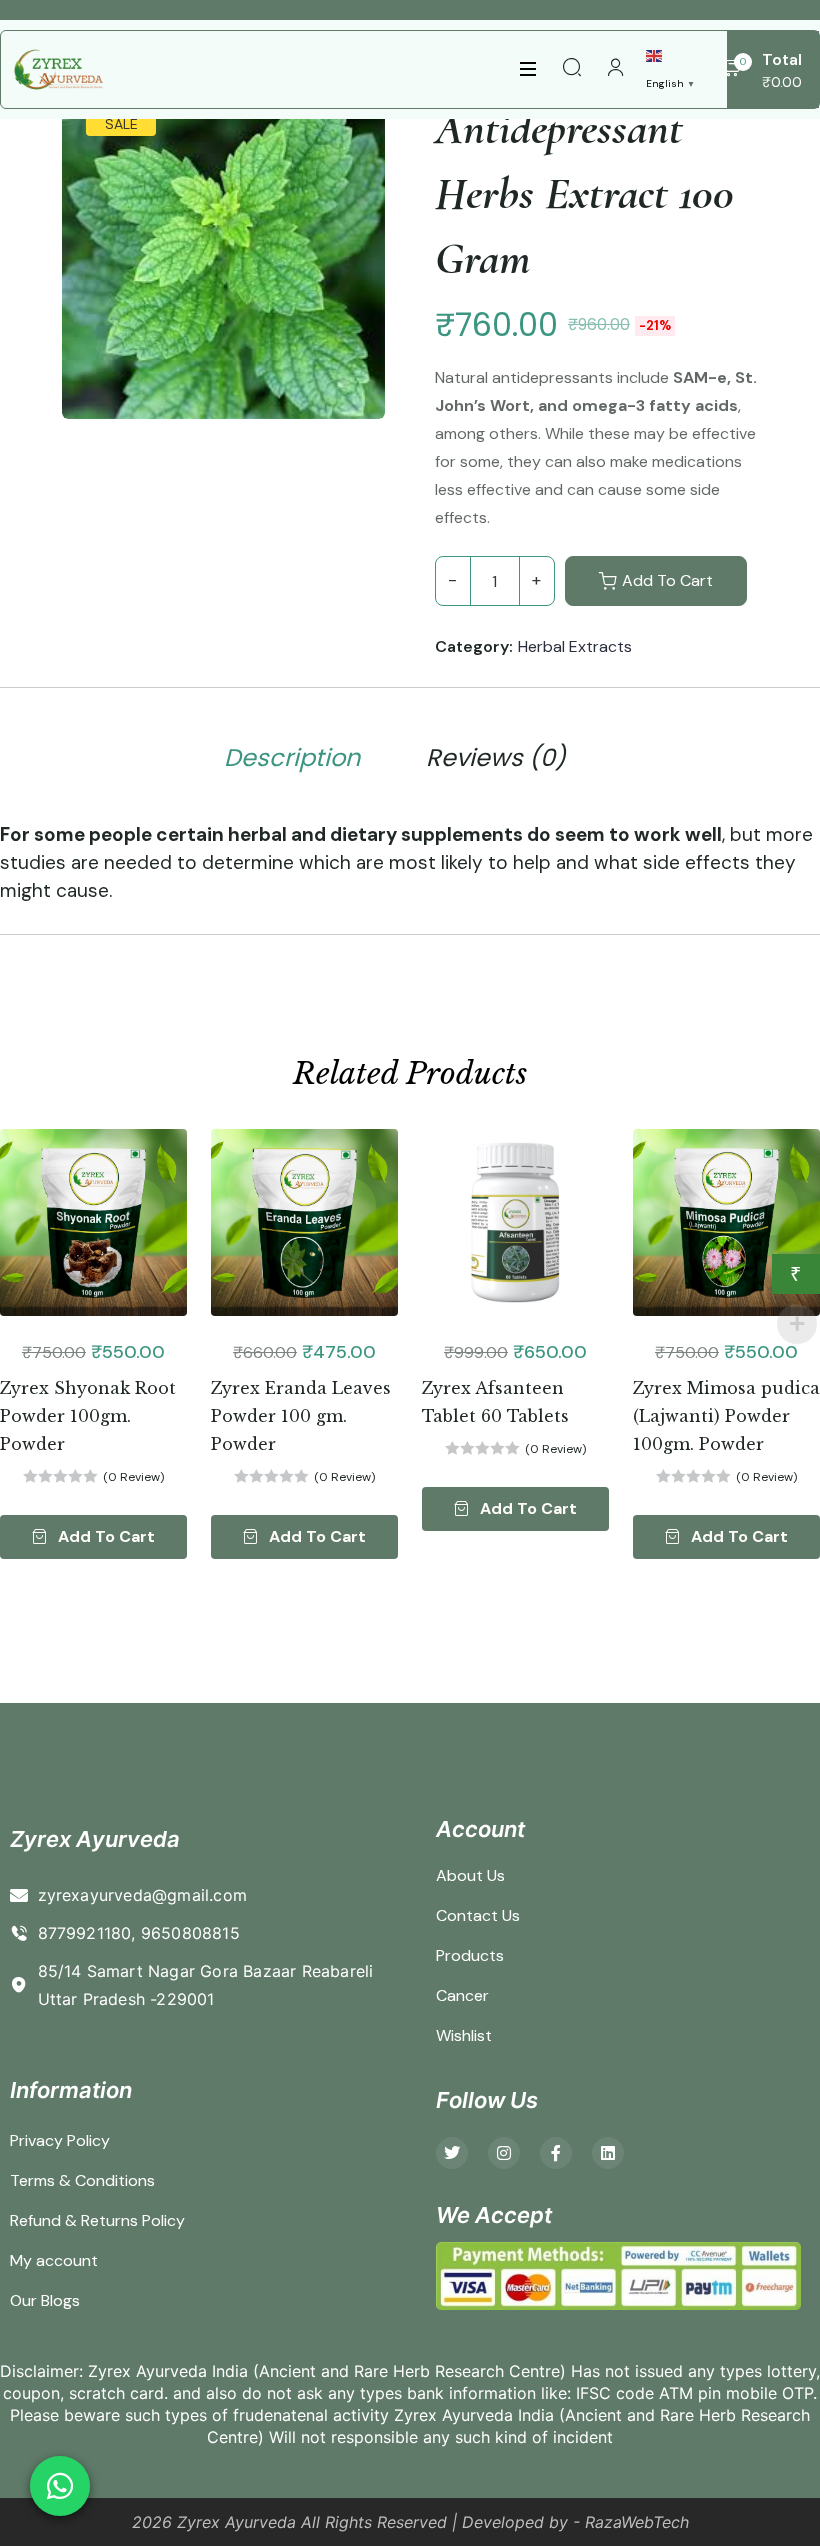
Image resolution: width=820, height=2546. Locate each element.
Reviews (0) (496, 758)
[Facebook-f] (556, 2153)
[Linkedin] (608, 2153)
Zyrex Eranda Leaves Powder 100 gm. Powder (301, 1416)
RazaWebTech (637, 2522)
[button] (93, 1537)
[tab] (292, 761)
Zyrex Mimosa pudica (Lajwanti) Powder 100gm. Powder (726, 1416)
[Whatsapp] (60, 2486)
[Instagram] (504, 2153)
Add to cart (667, 580)
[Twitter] (452, 2153)
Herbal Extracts (575, 646)
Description (292, 758)
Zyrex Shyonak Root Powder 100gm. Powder (88, 1416)
